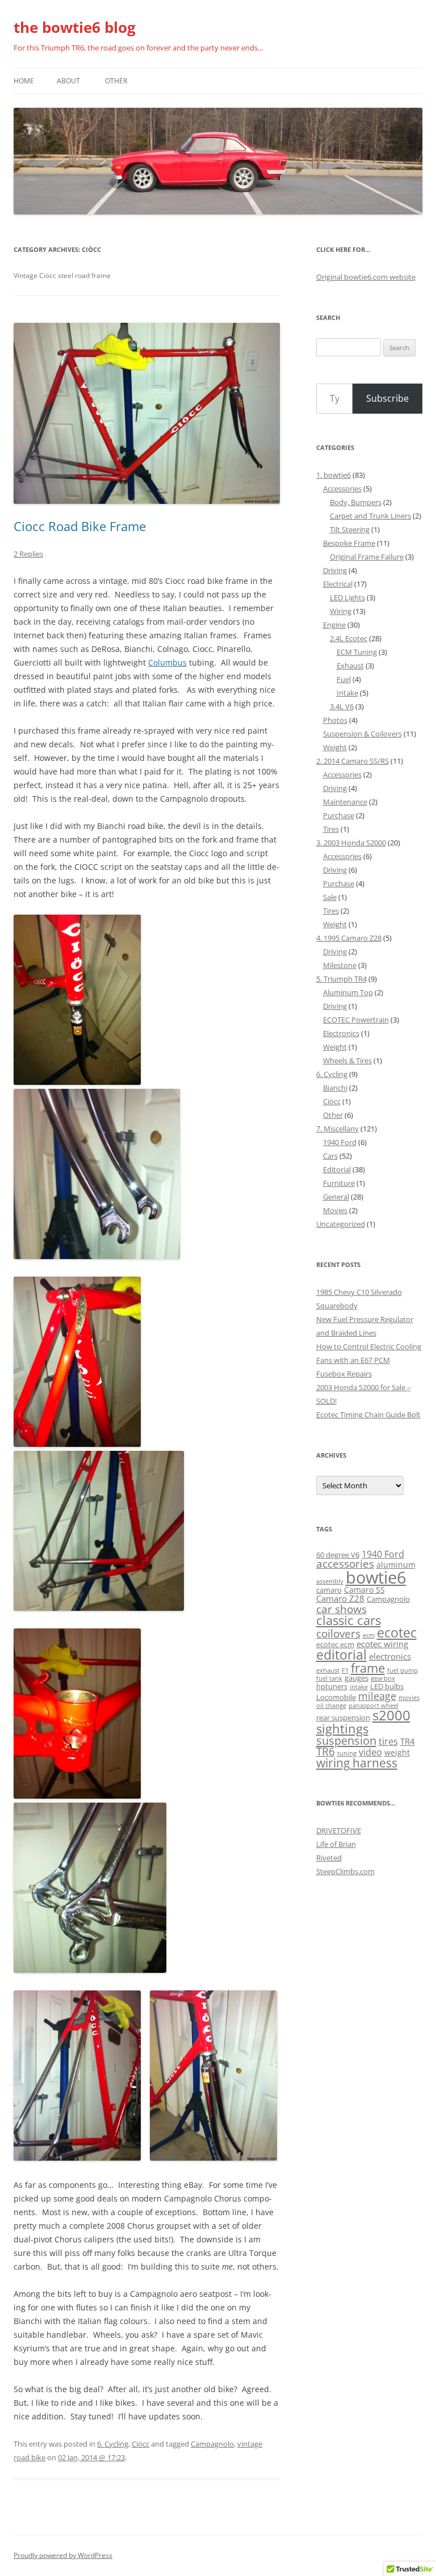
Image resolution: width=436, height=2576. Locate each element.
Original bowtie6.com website (366, 277)
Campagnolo (212, 2444)
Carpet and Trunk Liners (370, 516)
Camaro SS (364, 1590)
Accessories (342, 489)
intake (359, 1687)
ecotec (397, 1633)
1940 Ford (340, 1142)
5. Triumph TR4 (341, 979)
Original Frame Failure (367, 557)
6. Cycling (113, 2444)
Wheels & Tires (347, 1060)
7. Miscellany (338, 1129)
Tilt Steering (350, 529)
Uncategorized (341, 1224)
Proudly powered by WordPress (63, 2555)
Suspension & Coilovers (362, 734)
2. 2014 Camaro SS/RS (353, 761)
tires (388, 1741)
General (336, 1197)
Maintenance (345, 802)
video (370, 1752)
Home (24, 81)
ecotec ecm (335, 1645)
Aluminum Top (348, 992)
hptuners (332, 1687)
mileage (377, 1696)
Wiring (341, 611)
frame (368, 1668)
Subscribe (387, 398)
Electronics (341, 1033)
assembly (330, 1581)
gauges (357, 1678)
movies (409, 1698)
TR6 (326, 1752)
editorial (341, 1655)
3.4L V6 (342, 706)
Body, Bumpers (356, 502)
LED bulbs (387, 1687)
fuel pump (403, 1670)
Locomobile (336, 1697)
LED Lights (347, 597)
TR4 (408, 1742)
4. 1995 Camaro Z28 (349, 938)
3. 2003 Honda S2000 (351, 843)
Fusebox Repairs (344, 1374)
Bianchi (335, 1088)
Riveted (329, 1858)
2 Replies (28, 554)
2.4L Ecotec (349, 638)
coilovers (338, 1633)
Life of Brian (336, 1844)
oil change (331, 1706)
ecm (369, 1635)
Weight (335, 747)
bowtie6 (376, 1577)
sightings (342, 1729)
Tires (331, 829)
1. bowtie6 (334, 475)
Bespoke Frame (349, 543)
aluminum (396, 1565)
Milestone (340, 965)
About (68, 81)
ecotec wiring (382, 1644)
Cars (330, 1156)
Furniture (339, 1183)
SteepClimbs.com (345, 1871)
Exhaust (350, 666)
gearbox (383, 1678)
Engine (334, 625)
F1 (345, 1670)
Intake (347, 693)
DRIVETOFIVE (339, 1830)
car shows (341, 1609)
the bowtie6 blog (75, 27)
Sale (330, 897)
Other (116, 81)
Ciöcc (141, 2444)
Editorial (337, 1169)
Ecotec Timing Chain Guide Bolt (368, 1415)
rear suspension (343, 1718)
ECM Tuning (357, 652)
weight (397, 1752)
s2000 (391, 1715)
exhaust (328, 1670)
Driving (335, 570)
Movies (335, 1210)
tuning (347, 1753)
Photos (335, 720)
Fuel (344, 679)
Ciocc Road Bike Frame (80, 526)
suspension (346, 1741)
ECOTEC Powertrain (356, 1020)
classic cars (349, 1620)
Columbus (167, 662)
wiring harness (357, 1763)
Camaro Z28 (340, 1599)
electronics (390, 1657)
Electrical (338, 584)
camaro (329, 1590)
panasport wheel (374, 1706)
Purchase (339, 815)
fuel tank (329, 1678)
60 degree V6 (338, 1555)
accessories (345, 1564)
